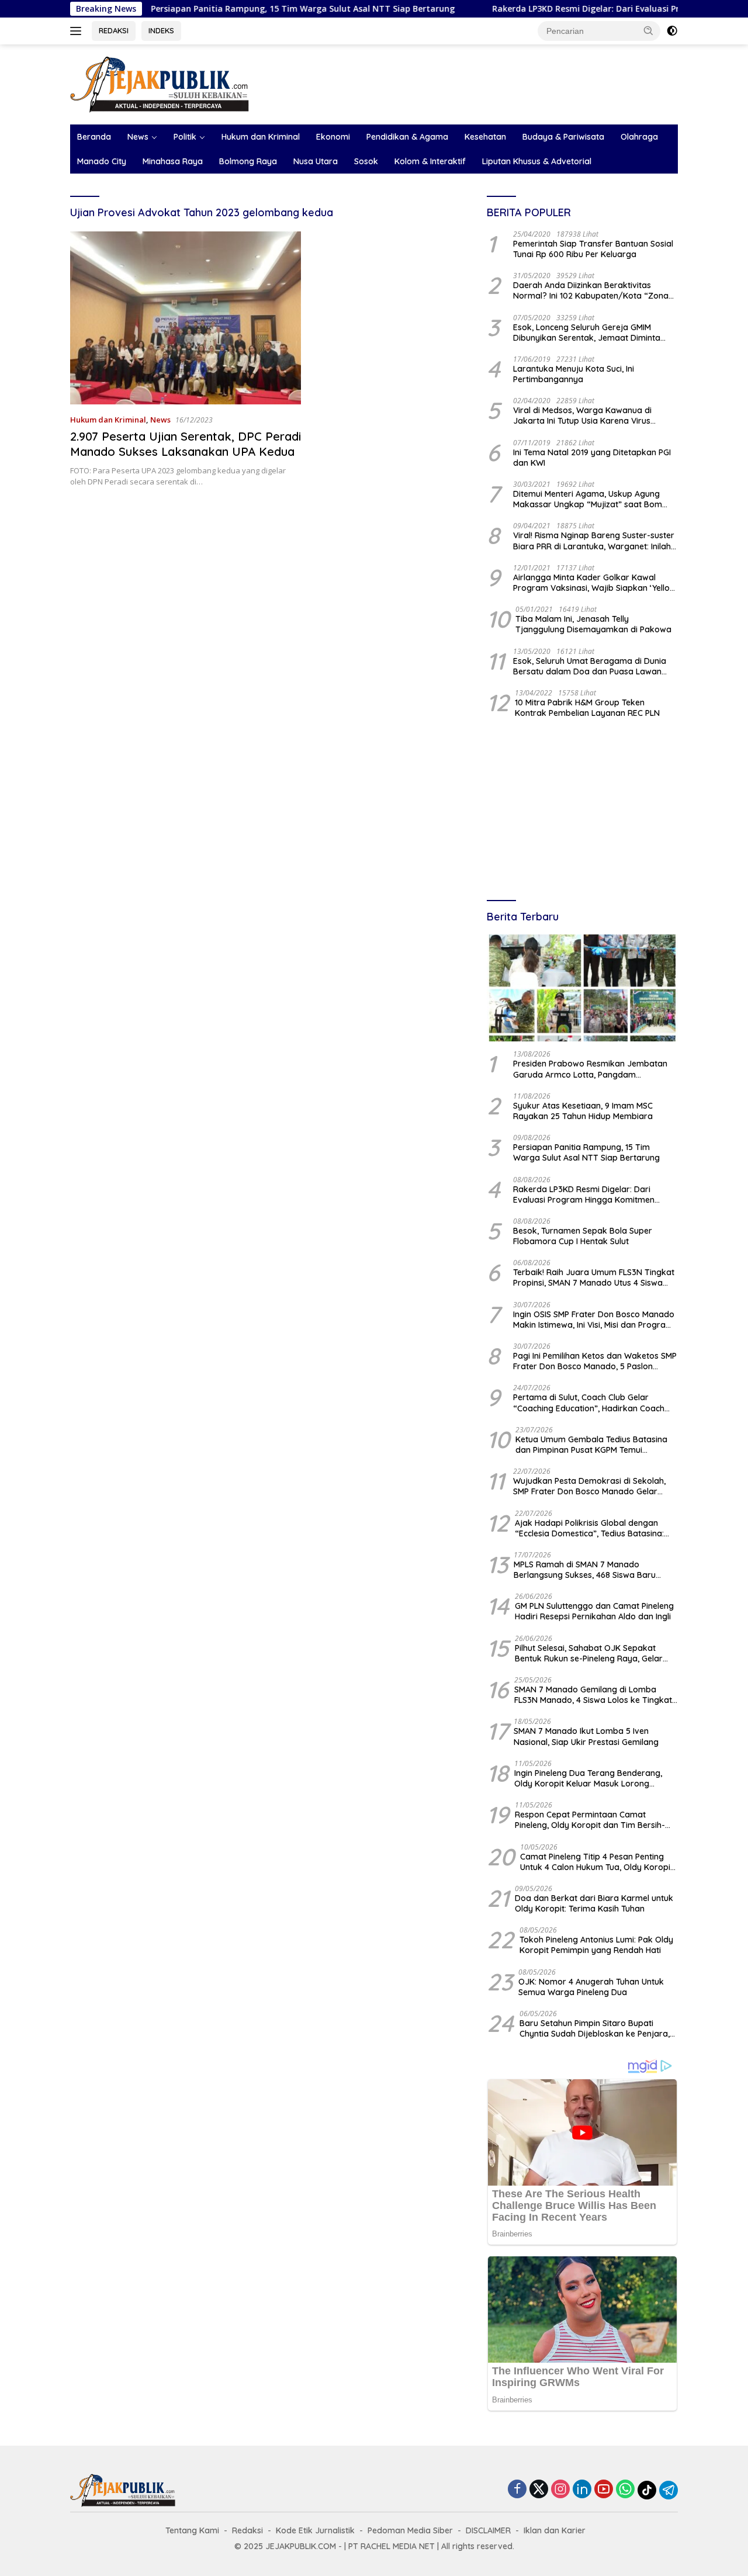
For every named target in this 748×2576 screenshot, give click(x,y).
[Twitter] (539, 2490)
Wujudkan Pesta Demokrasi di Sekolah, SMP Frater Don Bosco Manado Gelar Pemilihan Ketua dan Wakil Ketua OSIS (589, 1486)
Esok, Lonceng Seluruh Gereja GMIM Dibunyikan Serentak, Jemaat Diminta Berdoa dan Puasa (587, 333)
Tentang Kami (192, 2530)
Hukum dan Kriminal (261, 137)
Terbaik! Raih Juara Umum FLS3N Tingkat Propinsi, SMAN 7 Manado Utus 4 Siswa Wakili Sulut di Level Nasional (594, 1277)
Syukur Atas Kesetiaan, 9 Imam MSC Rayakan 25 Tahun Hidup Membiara (583, 1111)
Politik (185, 137)
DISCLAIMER (488, 2530)
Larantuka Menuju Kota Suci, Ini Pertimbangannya (574, 374)
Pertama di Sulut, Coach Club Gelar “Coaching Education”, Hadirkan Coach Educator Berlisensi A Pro (589, 1403)
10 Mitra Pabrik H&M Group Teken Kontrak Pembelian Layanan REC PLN (587, 708)
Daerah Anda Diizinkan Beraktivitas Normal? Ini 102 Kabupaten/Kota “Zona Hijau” (591, 290)
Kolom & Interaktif (430, 161)
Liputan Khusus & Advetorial (537, 161)
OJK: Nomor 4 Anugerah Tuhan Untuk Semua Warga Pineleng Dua (591, 1987)
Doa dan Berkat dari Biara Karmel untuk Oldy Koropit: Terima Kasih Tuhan (594, 1903)
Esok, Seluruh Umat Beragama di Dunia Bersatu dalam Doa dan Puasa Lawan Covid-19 (590, 666)
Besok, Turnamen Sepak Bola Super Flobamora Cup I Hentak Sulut (583, 1236)
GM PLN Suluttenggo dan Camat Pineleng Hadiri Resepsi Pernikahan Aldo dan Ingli (594, 1611)
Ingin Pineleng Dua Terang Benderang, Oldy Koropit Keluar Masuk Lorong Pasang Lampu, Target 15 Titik (588, 1778)
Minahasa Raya (173, 161)
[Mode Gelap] (672, 31)
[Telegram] (669, 2490)
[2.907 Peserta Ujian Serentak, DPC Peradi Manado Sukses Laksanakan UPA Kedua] (186, 318)
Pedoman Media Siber (410, 2530)
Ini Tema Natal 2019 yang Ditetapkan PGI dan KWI (592, 458)
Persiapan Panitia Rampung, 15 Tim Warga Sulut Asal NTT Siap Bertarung (229, 9)
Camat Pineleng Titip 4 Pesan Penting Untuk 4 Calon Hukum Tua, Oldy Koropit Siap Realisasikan (597, 1862)
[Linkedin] (582, 2490)
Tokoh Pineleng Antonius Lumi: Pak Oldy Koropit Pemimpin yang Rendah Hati (596, 1945)
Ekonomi (333, 137)
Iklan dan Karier (555, 2530)
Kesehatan (485, 137)
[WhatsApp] (625, 2490)
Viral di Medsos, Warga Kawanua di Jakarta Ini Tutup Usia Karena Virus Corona (582, 416)
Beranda (94, 137)
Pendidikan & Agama (407, 137)
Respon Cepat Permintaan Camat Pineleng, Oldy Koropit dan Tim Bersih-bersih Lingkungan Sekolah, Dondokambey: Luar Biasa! (590, 1820)
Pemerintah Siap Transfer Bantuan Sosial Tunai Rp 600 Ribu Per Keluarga (593, 249)
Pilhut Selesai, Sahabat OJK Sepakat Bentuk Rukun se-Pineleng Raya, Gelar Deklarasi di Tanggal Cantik (589, 1653)
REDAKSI (114, 30)
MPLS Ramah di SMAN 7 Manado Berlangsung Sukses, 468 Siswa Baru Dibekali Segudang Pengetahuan (585, 1570)
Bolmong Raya (248, 161)
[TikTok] (647, 2490)
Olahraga (639, 137)
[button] (649, 30)
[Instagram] (560, 2490)
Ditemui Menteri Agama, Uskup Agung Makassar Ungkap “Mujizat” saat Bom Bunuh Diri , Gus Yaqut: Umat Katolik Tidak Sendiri (595, 499)
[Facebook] (517, 2490)
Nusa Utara (316, 161)
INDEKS (161, 30)
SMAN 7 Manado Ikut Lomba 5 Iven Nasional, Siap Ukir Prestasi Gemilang (586, 1736)
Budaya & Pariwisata (563, 137)
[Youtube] (604, 2490)
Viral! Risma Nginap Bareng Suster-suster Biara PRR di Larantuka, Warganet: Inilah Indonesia (594, 541)
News (138, 137)
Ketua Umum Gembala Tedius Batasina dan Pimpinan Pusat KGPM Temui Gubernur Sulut (591, 1445)
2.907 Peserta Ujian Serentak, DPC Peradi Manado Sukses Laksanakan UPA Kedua (186, 444)
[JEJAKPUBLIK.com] (160, 83)
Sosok (366, 161)
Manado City (102, 161)
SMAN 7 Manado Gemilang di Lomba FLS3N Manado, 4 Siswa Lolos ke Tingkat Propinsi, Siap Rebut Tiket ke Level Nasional (593, 1695)
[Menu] (78, 31)
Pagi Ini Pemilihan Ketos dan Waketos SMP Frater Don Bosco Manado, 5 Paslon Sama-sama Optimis (595, 1361)
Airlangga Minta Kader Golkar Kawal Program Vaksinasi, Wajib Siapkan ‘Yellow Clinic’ (595, 583)
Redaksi (247, 2530)
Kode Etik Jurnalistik (315, 2530)
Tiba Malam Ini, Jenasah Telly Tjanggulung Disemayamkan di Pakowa (593, 624)
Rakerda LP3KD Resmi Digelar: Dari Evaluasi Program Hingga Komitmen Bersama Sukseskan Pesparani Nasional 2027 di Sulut (592, 1194)
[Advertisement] (582, 811)
